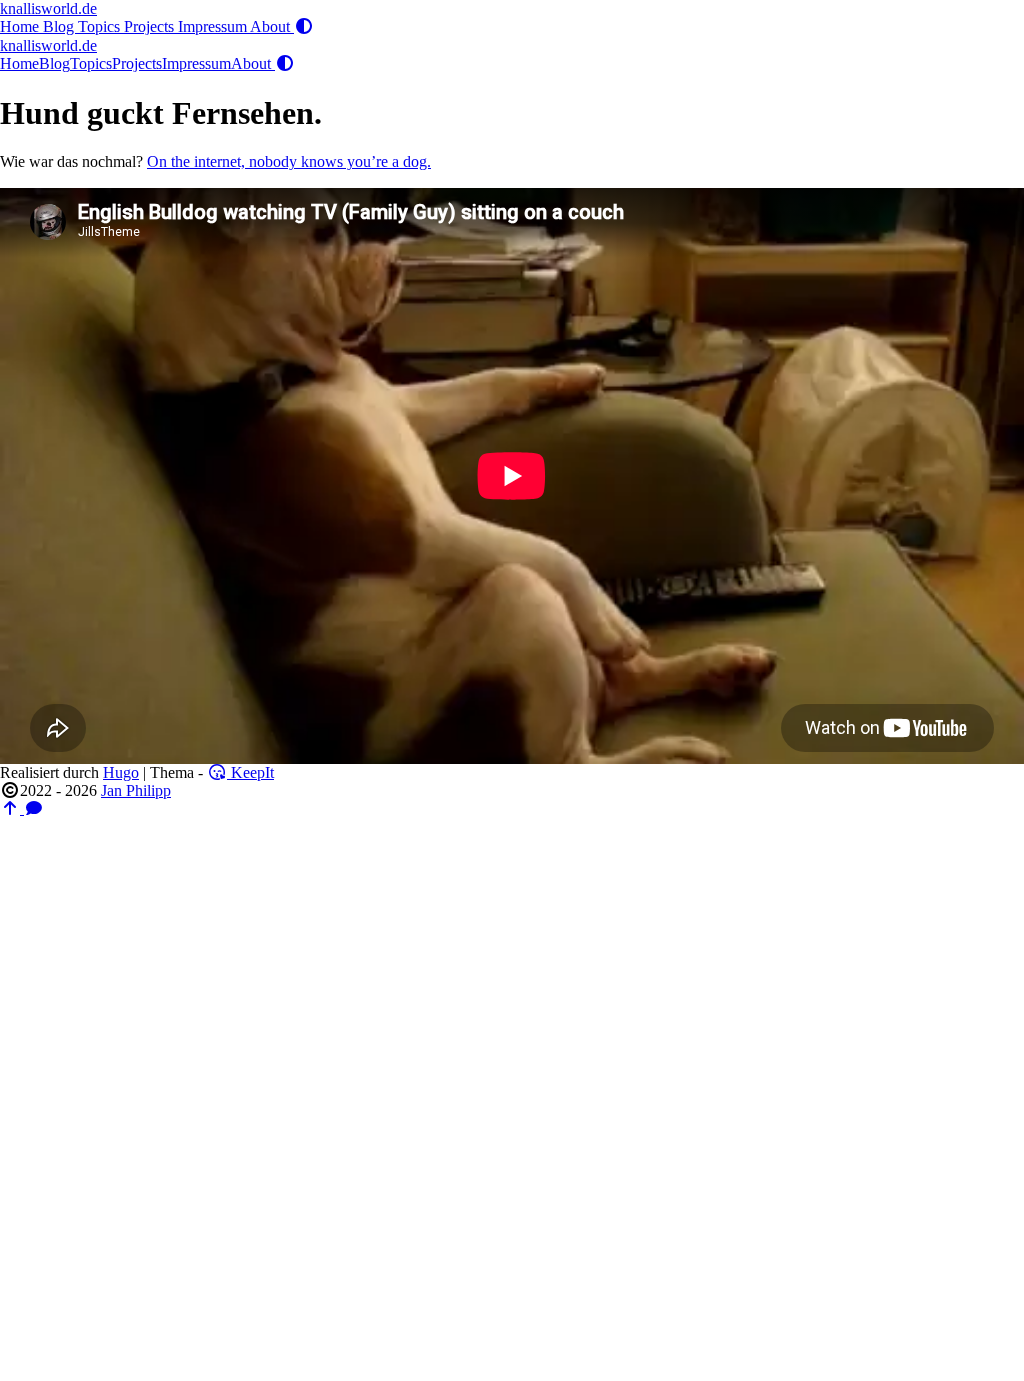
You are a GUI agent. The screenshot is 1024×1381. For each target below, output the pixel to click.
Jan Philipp (136, 790)
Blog (60, 26)
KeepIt (250, 772)
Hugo (121, 772)
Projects (151, 26)
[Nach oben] (12, 808)
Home (21, 26)
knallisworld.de (48, 8)
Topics (101, 26)
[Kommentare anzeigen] (34, 808)
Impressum (214, 26)
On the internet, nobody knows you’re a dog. (289, 161)
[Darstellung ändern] (304, 26)
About (272, 26)
